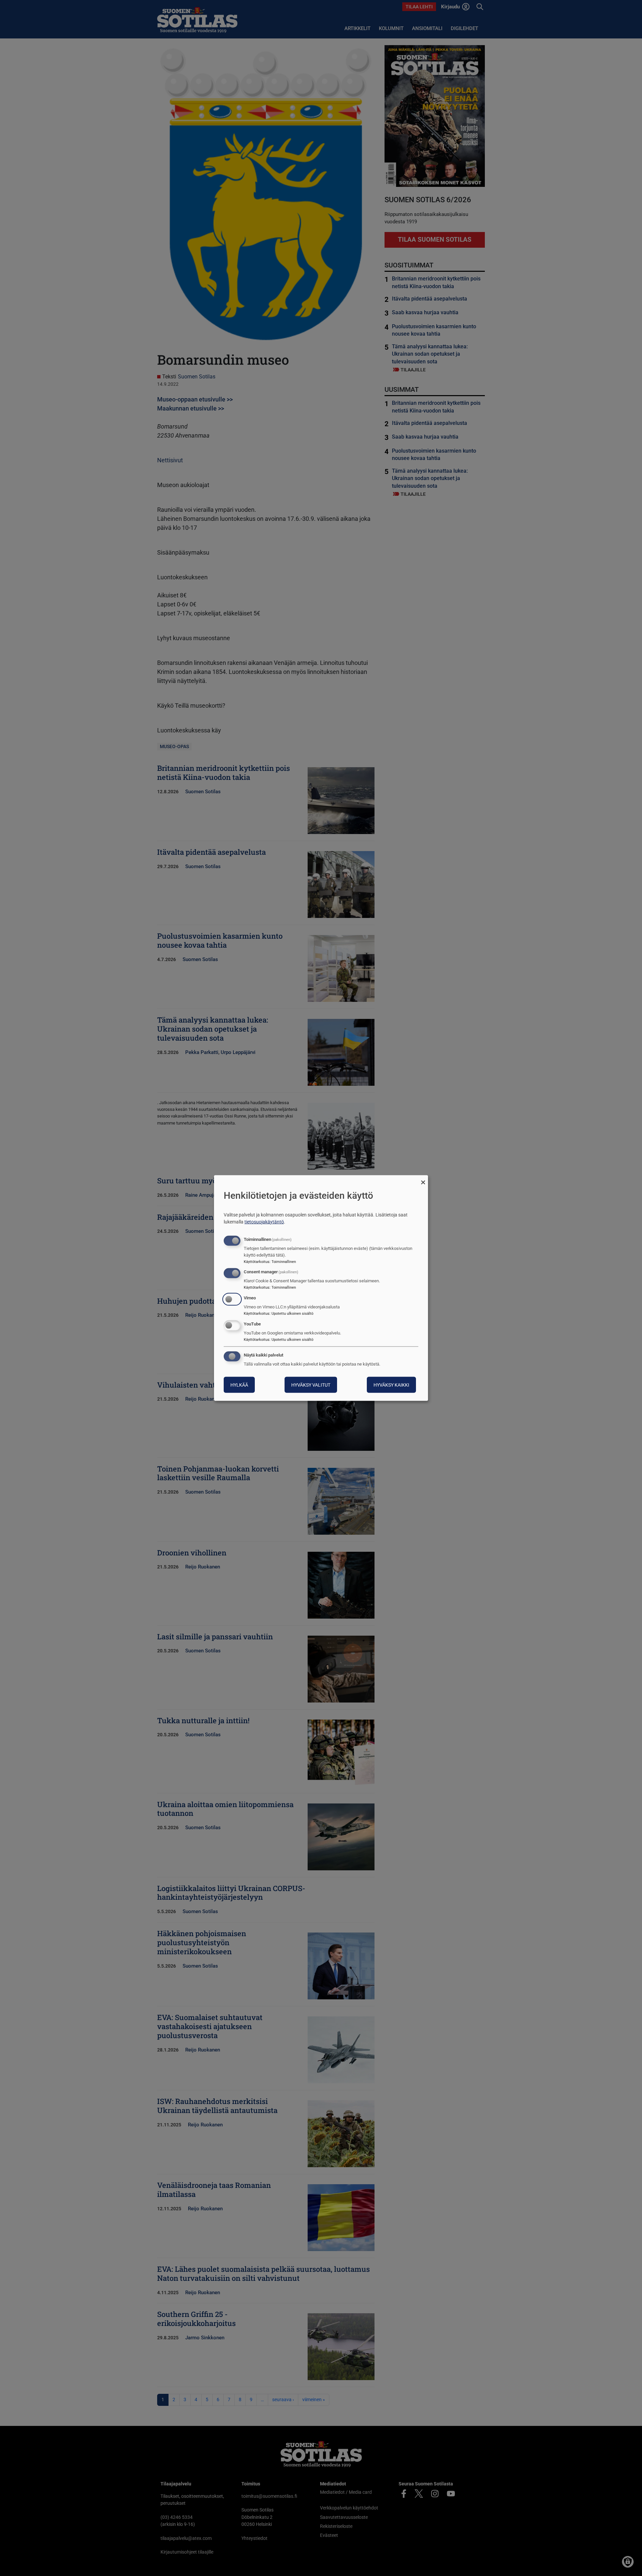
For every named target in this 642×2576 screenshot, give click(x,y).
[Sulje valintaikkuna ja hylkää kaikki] (423, 1180)
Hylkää (239, 1385)
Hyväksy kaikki (391, 1385)
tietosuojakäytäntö (264, 1221)
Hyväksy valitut (311, 1385)
